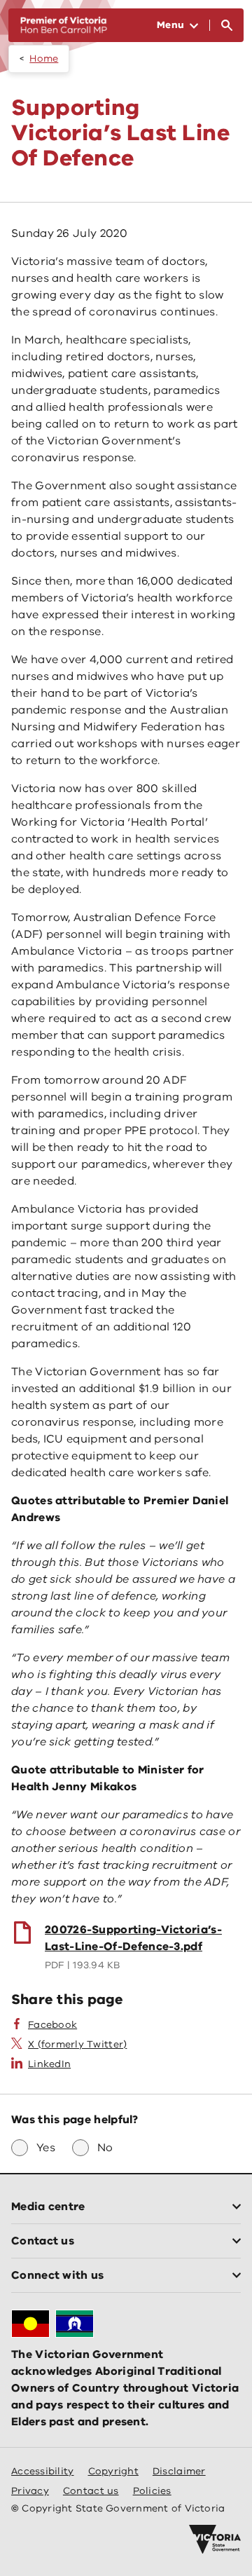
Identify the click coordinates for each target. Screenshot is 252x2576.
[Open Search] (227, 25)
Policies (152, 2491)
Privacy (30, 2491)
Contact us (91, 2491)
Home (44, 59)
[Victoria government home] (215, 2540)
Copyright (113, 2471)
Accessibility (43, 2471)
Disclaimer (179, 2471)
